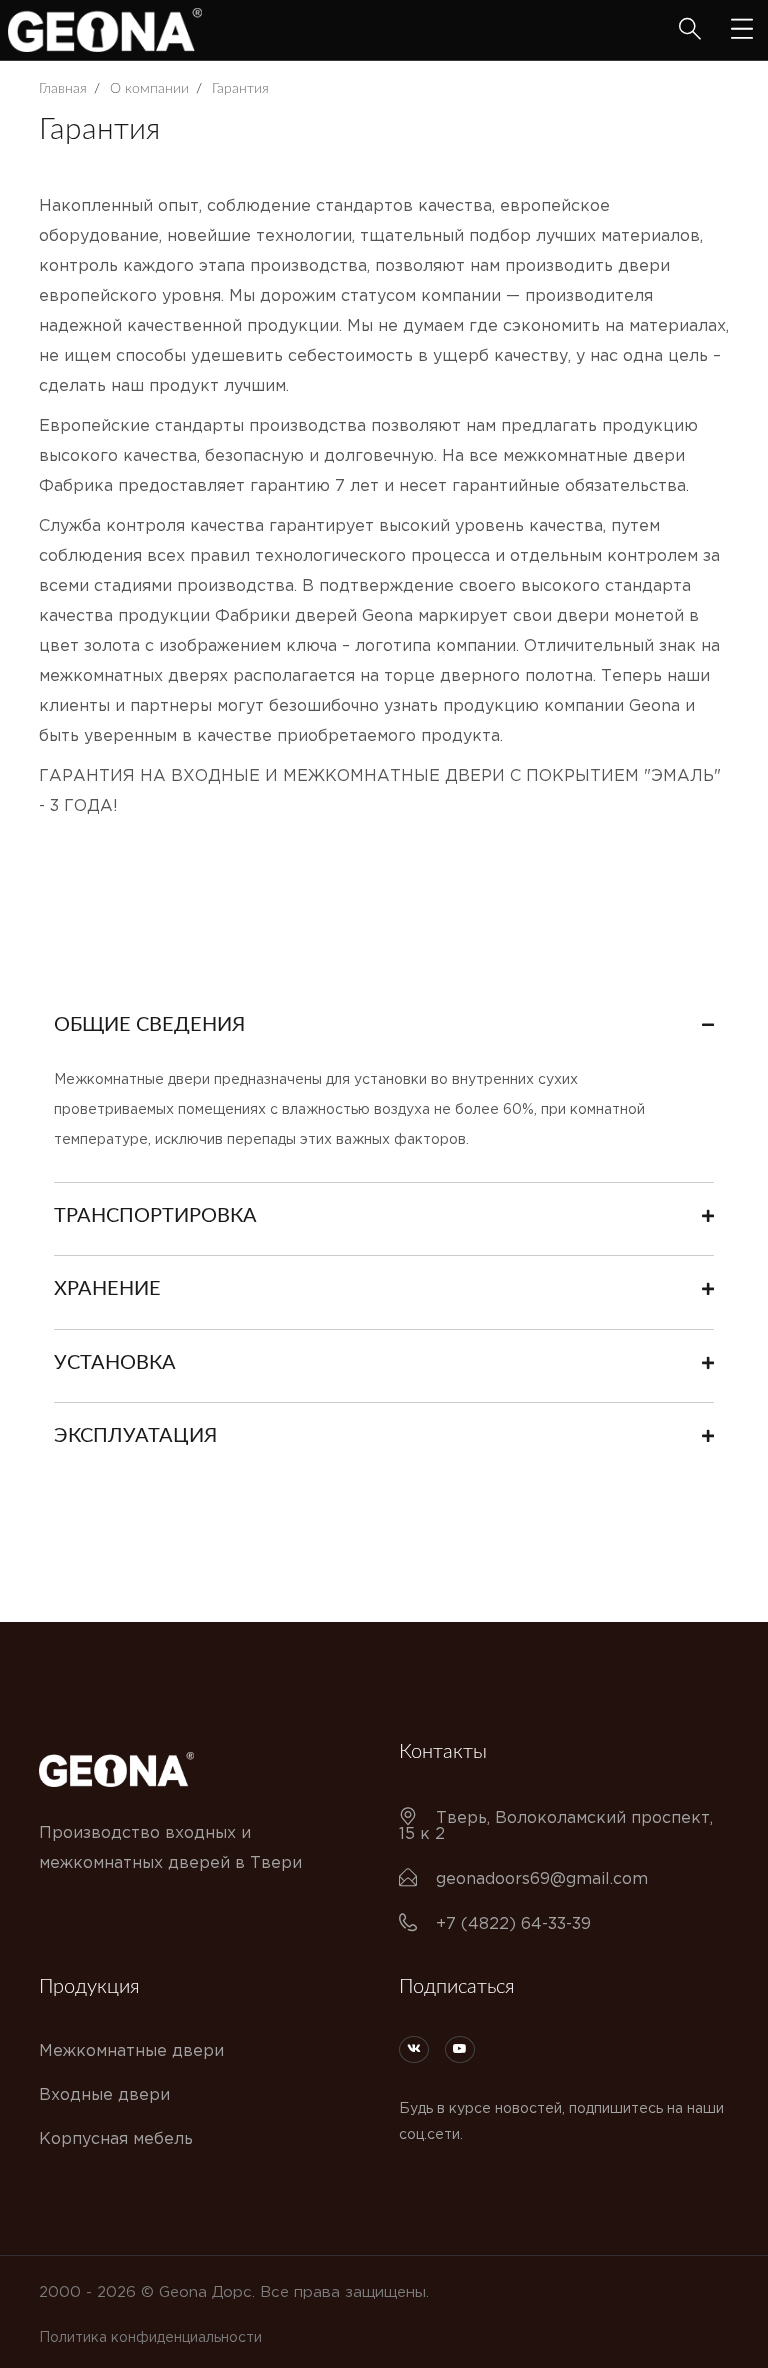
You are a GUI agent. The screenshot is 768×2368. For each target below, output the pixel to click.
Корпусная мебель (116, 2139)
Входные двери (104, 2095)
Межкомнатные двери (131, 2051)
